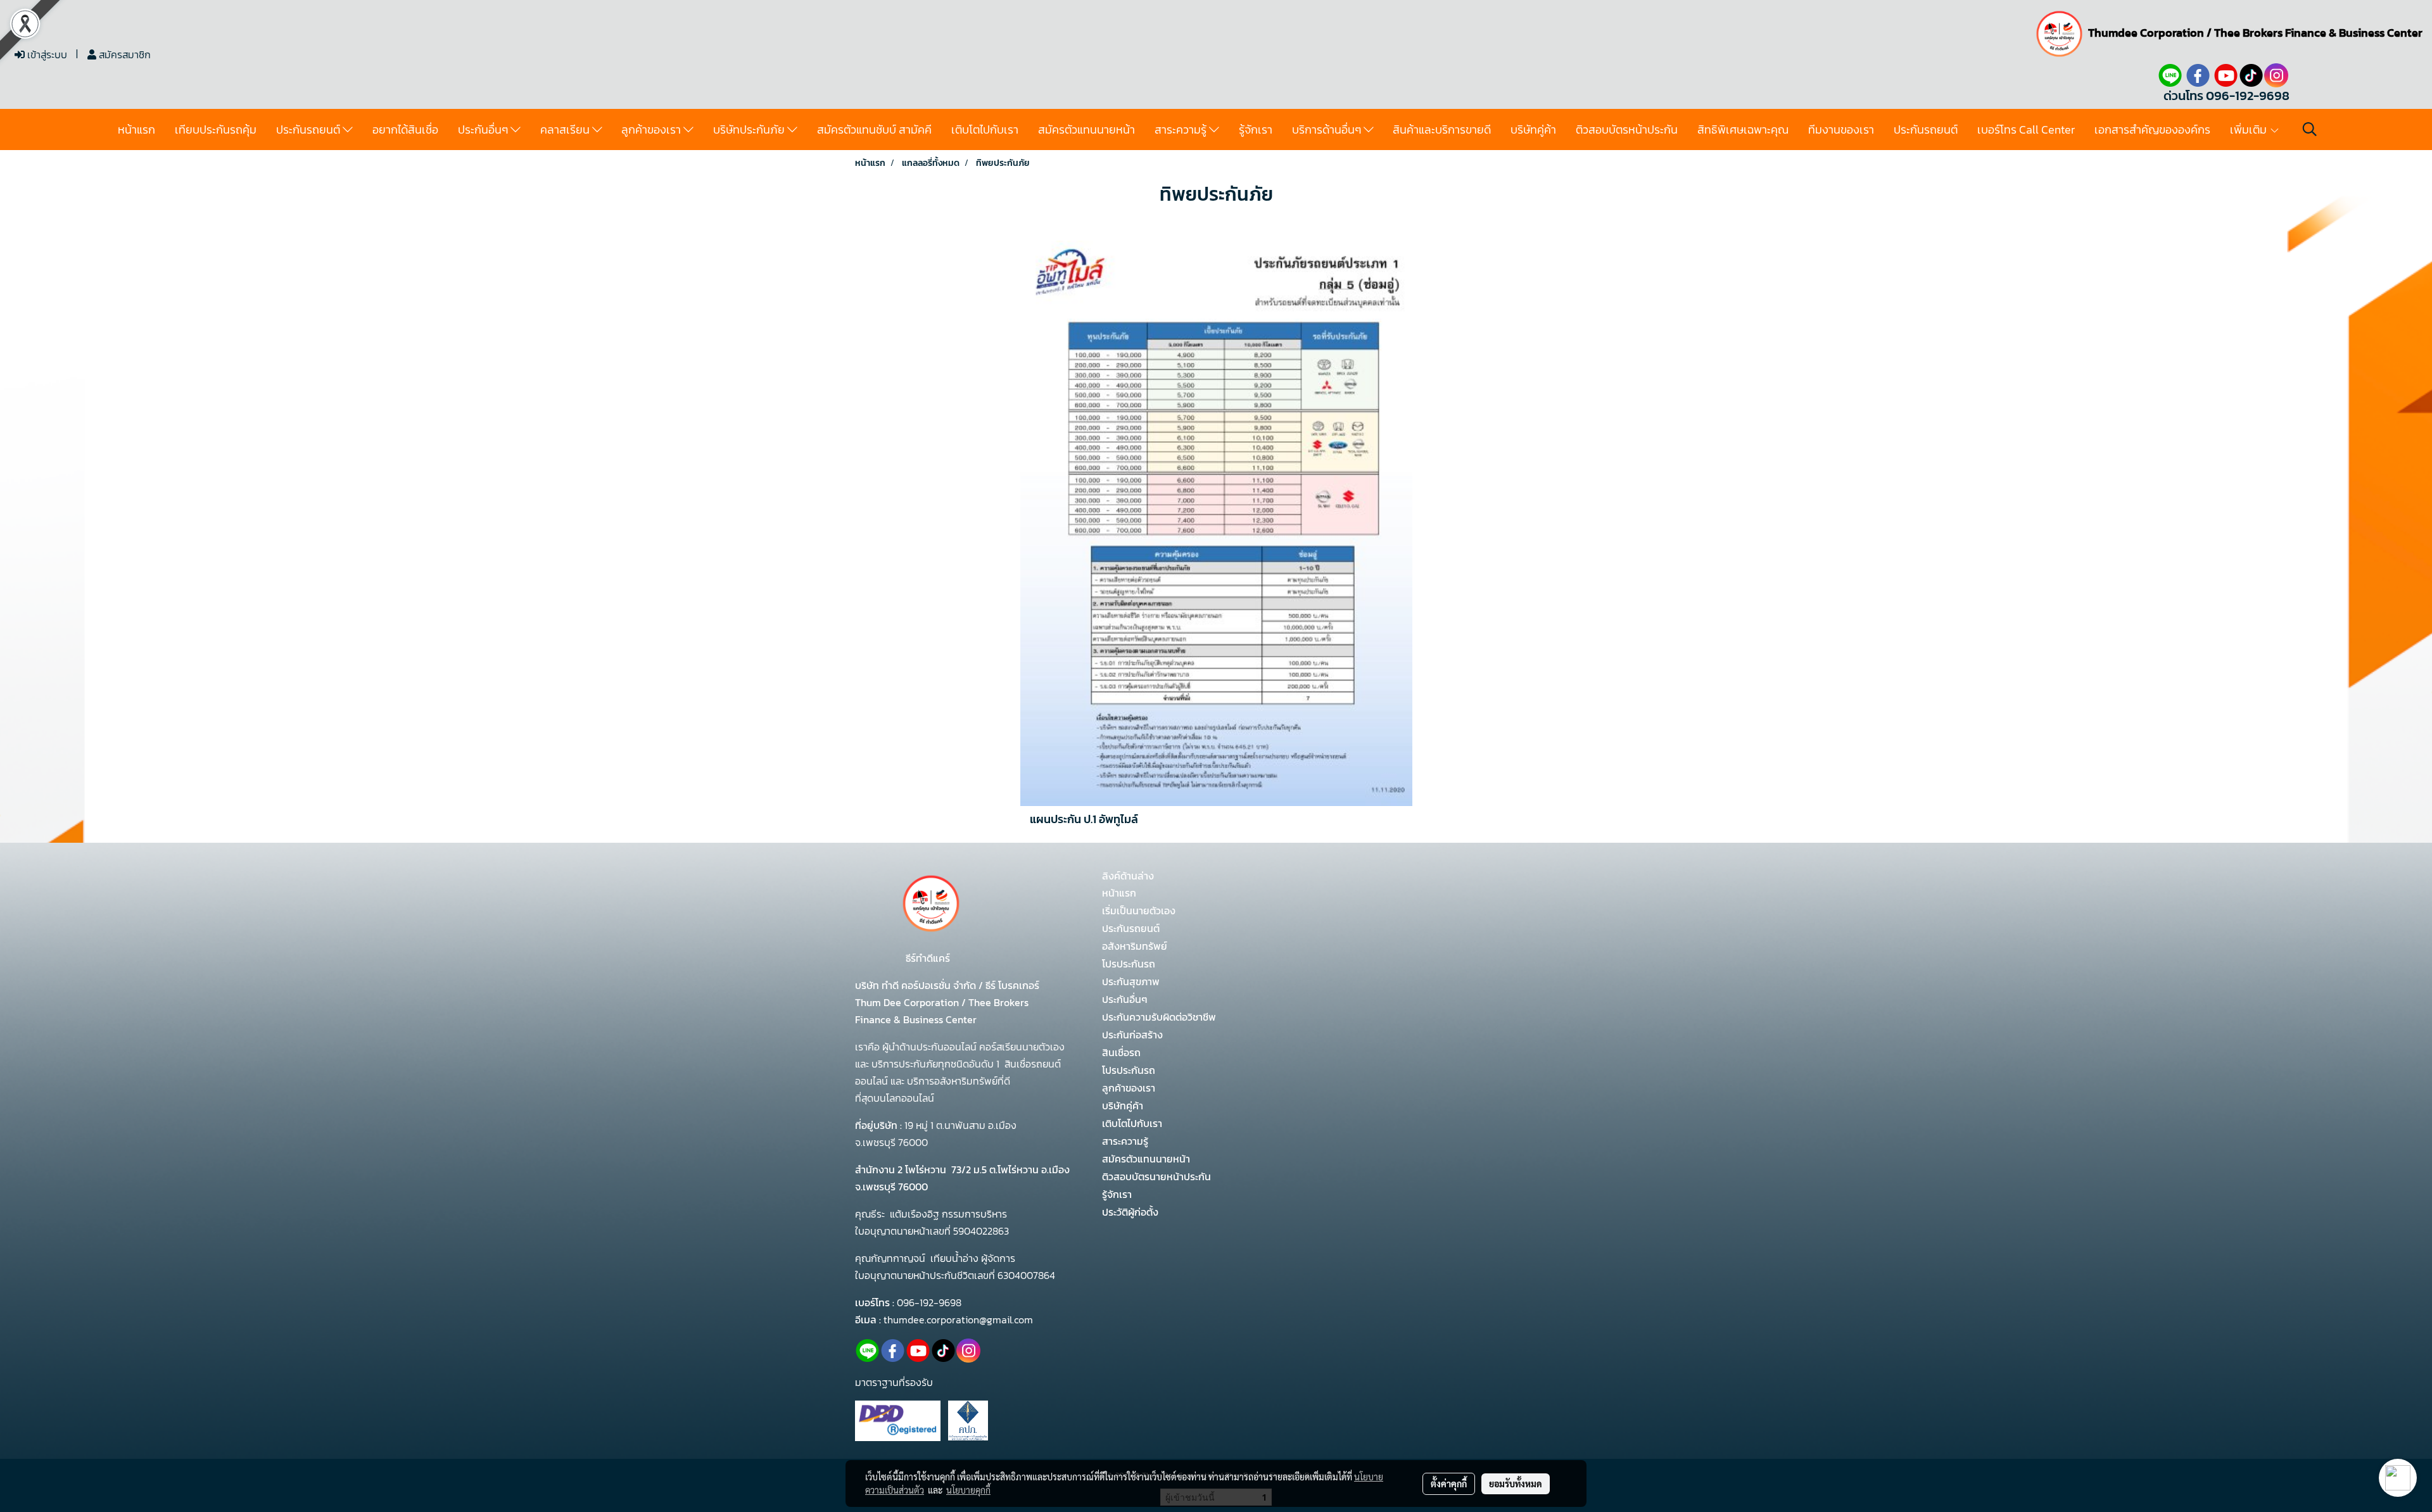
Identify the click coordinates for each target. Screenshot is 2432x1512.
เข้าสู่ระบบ (46, 54)
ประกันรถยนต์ (309, 129)
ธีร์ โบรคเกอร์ (1011, 985)
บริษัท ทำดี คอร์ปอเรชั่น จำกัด (917, 985)
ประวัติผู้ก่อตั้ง (1130, 1212)
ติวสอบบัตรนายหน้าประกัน (1156, 1176)
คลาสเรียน (566, 129)
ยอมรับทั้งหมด (1516, 1484)
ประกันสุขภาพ (1131, 981)
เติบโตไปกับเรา (985, 129)
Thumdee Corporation (2146, 33)
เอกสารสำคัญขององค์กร (2152, 129)
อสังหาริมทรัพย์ (1135, 946)
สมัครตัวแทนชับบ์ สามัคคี (874, 129)
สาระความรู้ (1182, 129)
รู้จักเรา (1256, 129)
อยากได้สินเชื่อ (405, 129)
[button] (2310, 129)
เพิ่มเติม (2250, 129)
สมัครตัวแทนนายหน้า (1086, 129)
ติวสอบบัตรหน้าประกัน (1627, 129)
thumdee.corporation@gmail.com (958, 1320)
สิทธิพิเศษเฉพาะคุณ (1743, 129)
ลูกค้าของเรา (652, 129)
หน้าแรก (136, 129)
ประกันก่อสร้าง (1132, 1035)
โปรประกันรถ (1129, 964)
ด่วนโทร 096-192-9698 (2226, 96)
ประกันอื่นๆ (484, 129)
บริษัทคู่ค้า (1533, 129)
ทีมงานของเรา (1841, 129)
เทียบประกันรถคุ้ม (216, 129)
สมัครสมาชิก (123, 54)
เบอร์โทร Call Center (2026, 129)
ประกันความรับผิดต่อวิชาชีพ (1159, 1017)
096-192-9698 (929, 1302)
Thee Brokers (2248, 33)
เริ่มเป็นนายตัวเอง (1139, 910)
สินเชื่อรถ (1121, 1052)
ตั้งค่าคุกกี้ (1449, 1484)
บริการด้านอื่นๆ (1328, 129)
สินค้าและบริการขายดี (1442, 129)
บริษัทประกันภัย (750, 129)
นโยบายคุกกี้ (968, 1490)
